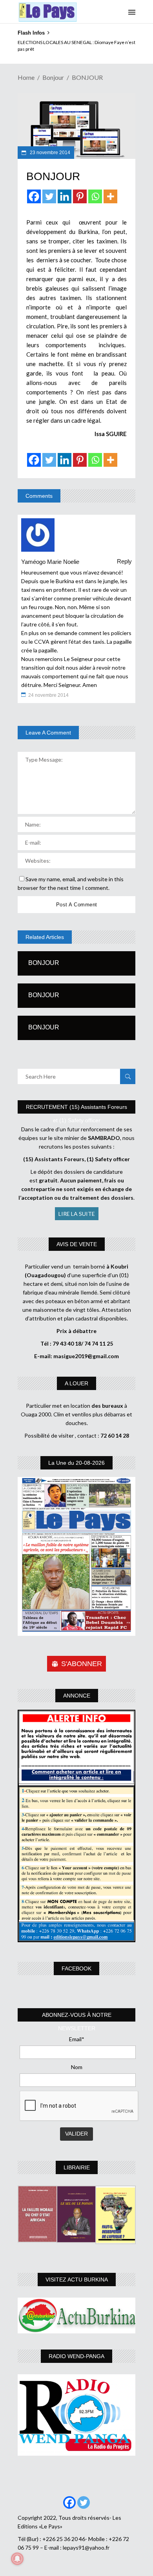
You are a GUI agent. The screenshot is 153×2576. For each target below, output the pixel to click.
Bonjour (53, 77)
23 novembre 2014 (49, 153)
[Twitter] (49, 196)
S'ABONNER (82, 1664)
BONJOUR (44, 963)
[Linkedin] (65, 196)
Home (26, 77)
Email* (77, 2039)
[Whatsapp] (95, 196)
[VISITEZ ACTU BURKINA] (76, 2315)
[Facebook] (34, 196)
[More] (110, 196)
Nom (77, 2067)
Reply (124, 561)
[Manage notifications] (17, 2559)
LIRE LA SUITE (77, 1214)
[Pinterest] (80, 196)
